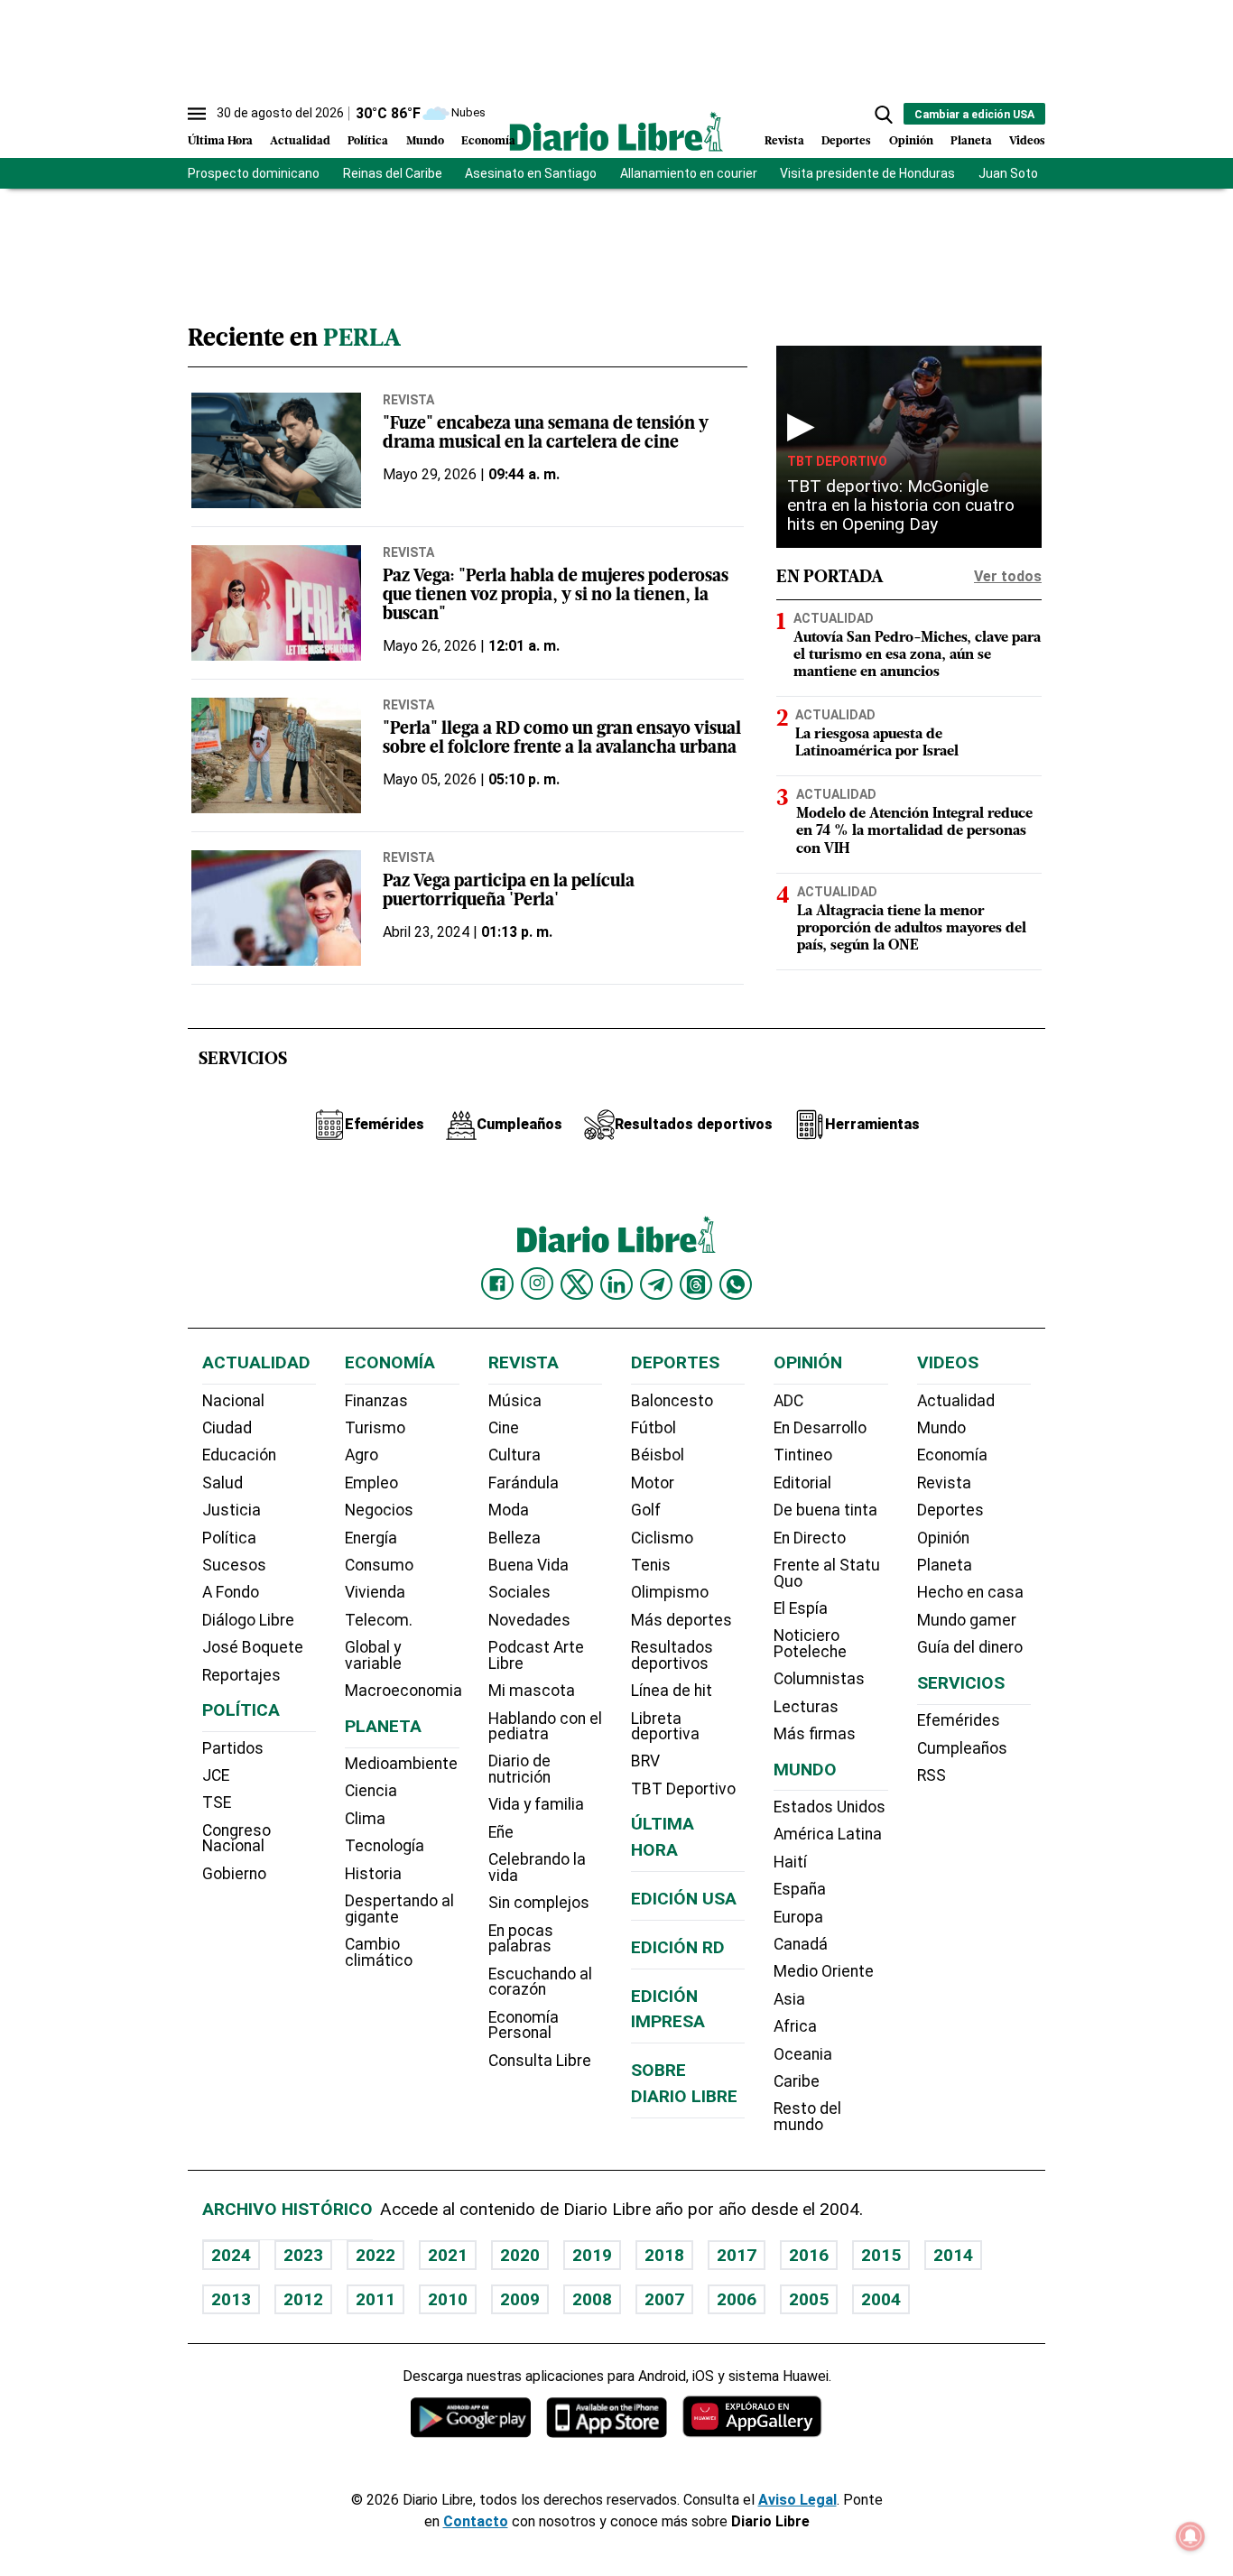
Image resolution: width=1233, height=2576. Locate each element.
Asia (789, 1999)
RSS (932, 1775)
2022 (375, 2255)
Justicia (232, 1510)
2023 (303, 2255)
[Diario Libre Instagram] (537, 1283)
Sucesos (234, 1565)
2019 (592, 2255)
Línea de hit (672, 1691)
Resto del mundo (807, 2117)
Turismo (375, 1428)
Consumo (379, 1565)
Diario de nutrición (519, 1769)
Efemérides (959, 1720)
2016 (809, 2255)
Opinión (911, 141)
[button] (884, 115)
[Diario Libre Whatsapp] (736, 1284)
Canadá (801, 1944)
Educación (239, 1455)
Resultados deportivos (672, 1655)
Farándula (524, 1483)
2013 (231, 2299)
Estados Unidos (830, 1807)
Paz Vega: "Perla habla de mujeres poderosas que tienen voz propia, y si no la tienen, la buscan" (556, 596)
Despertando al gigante (399, 1909)
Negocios (379, 1510)
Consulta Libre (540, 2061)
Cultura (515, 1455)
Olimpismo (670, 1592)
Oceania (803, 2054)
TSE (217, 1802)
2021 (448, 2255)
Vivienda (375, 1592)
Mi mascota (532, 1691)
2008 (592, 2299)
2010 (448, 2299)
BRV (645, 1761)
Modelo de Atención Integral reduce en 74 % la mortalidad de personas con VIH (914, 831)
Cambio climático (379, 1952)
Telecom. (379, 1620)
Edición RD (678, 1947)
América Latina (828, 1834)
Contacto (476, 2521)
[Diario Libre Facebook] (497, 1284)
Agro (362, 1455)
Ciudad (227, 1428)
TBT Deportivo (837, 461)
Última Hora (220, 141)
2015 (881, 2255)
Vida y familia (536, 1804)
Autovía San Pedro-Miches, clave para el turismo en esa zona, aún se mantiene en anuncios (917, 655)
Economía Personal (524, 2025)
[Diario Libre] (616, 131)
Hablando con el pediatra (545, 1727)
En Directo (810, 1538)
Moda (509, 1510)
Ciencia (371, 1791)
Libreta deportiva (665, 1727)
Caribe (797, 2081)
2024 (231, 2255)
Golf (646, 1510)
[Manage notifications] (1191, 2536)
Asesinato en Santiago (531, 173)
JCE (216, 1775)
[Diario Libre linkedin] (616, 1284)
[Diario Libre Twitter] (577, 1284)
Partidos (233, 1748)
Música (515, 1401)
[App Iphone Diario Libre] (607, 2417)
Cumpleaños (962, 1748)
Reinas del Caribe (393, 173)
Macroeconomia (403, 1691)
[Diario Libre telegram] (656, 1284)
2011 (375, 2299)
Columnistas (819, 1679)
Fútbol (654, 1428)
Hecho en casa (970, 1592)
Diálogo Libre (248, 1620)
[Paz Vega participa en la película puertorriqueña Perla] (276, 908)
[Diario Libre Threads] (696, 1284)
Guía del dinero (970, 1647)
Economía (488, 141)
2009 (520, 2299)
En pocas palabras (521, 1939)
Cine (504, 1428)
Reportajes (241, 1675)
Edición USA (684, 1899)
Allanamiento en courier (689, 173)
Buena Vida (528, 1565)
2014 (953, 2255)
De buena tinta (825, 1510)
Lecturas (806, 1707)
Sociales (519, 1592)
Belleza (515, 1538)
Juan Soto (1008, 173)
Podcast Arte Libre (536, 1655)
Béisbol (658, 1455)
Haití (790, 1862)
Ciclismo (662, 1538)
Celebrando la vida (537, 1867)
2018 (664, 2255)
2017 (737, 2255)
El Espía (801, 1608)
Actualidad (300, 141)
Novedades (529, 1620)
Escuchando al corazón (540, 1982)
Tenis (651, 1565)
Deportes (846, 141)
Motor (653, 1483)
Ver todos (1008, 576)
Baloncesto (672, 1401)
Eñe (501, 1832)
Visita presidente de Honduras (867, 173)
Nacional (233, 1401)
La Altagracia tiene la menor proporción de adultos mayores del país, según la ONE (912, 929)
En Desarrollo (820, 1428)
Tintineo (803, 1455)
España (800, 1889)
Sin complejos (539, 1903)
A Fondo (231, 1592)
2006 (737, 2299)
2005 (809, 2299)
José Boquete (253, 1647)
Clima (365, 1819)
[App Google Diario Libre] (471, 2417)
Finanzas (376, 1401)
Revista (784, 141)
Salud (222, 1483)
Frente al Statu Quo (827, 1573)
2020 (520, 2255)
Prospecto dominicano (254, 173)
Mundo (425, 141)
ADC (788, 1401)
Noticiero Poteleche (810, 1644)
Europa (798, 1917)
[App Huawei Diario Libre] (752, 2417)
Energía (371, 1538)
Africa (795, 2026)
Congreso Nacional (236, 1839)
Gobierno (234, 1874)
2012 (303, 2299)
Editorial (802, 1483)
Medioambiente (401, 1764)
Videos (1027, 141)
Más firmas (815, 1734)
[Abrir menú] (197, 114)
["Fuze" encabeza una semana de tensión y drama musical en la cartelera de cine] (276, 450)
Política (368, 141)
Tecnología (385, 1846)
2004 (881, 2299)
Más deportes (681, 1620)
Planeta (971, 141)
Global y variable (373, 1655)
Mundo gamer (967, 1620)
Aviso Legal (797, 2500)
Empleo (371, 1483)
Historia (373, 1874)
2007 (664, 2299)
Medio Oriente (824, 1971)
